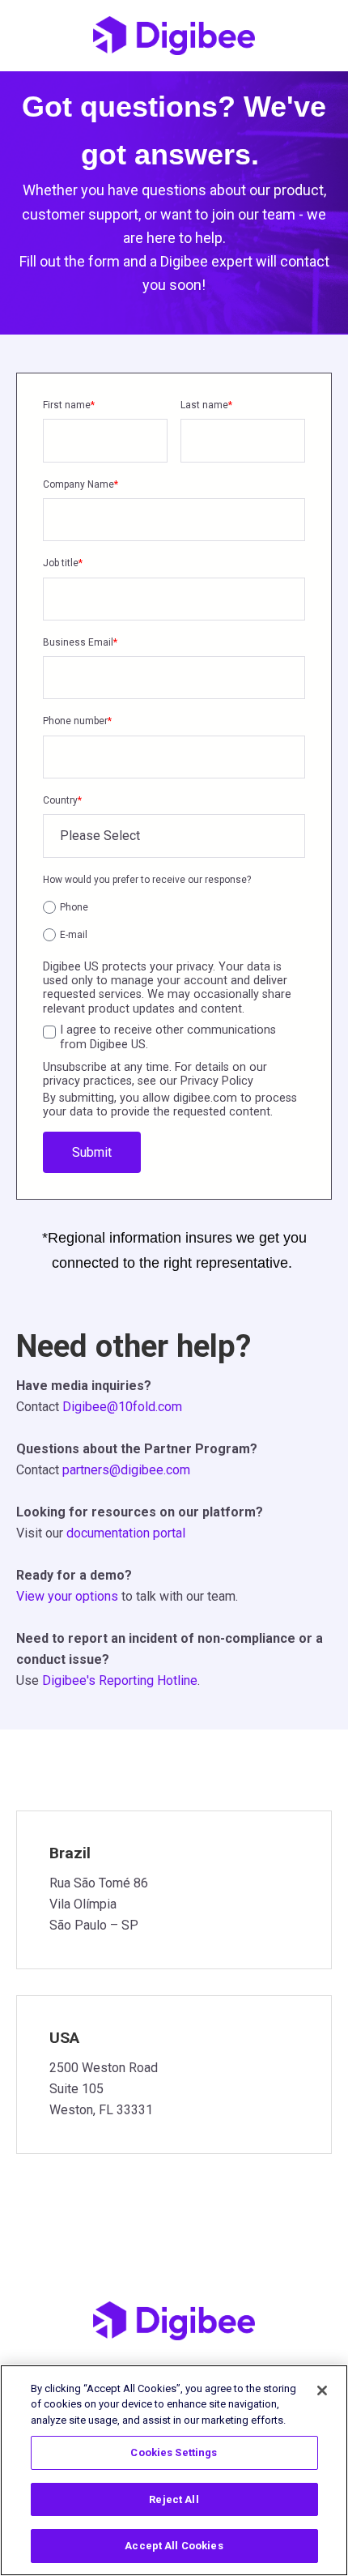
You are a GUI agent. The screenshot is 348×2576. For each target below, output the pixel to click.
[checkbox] (174, 919)
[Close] (322, 2390)
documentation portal (126, 1533)
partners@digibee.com (126, 1470)
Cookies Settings (174, 2452)
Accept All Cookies (174, 2546)
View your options (67, 1596)
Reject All (174, 2499)
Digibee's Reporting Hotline (120, 1680)
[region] (174, 2470)
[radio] (174, 907)
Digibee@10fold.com (122, 1407)
